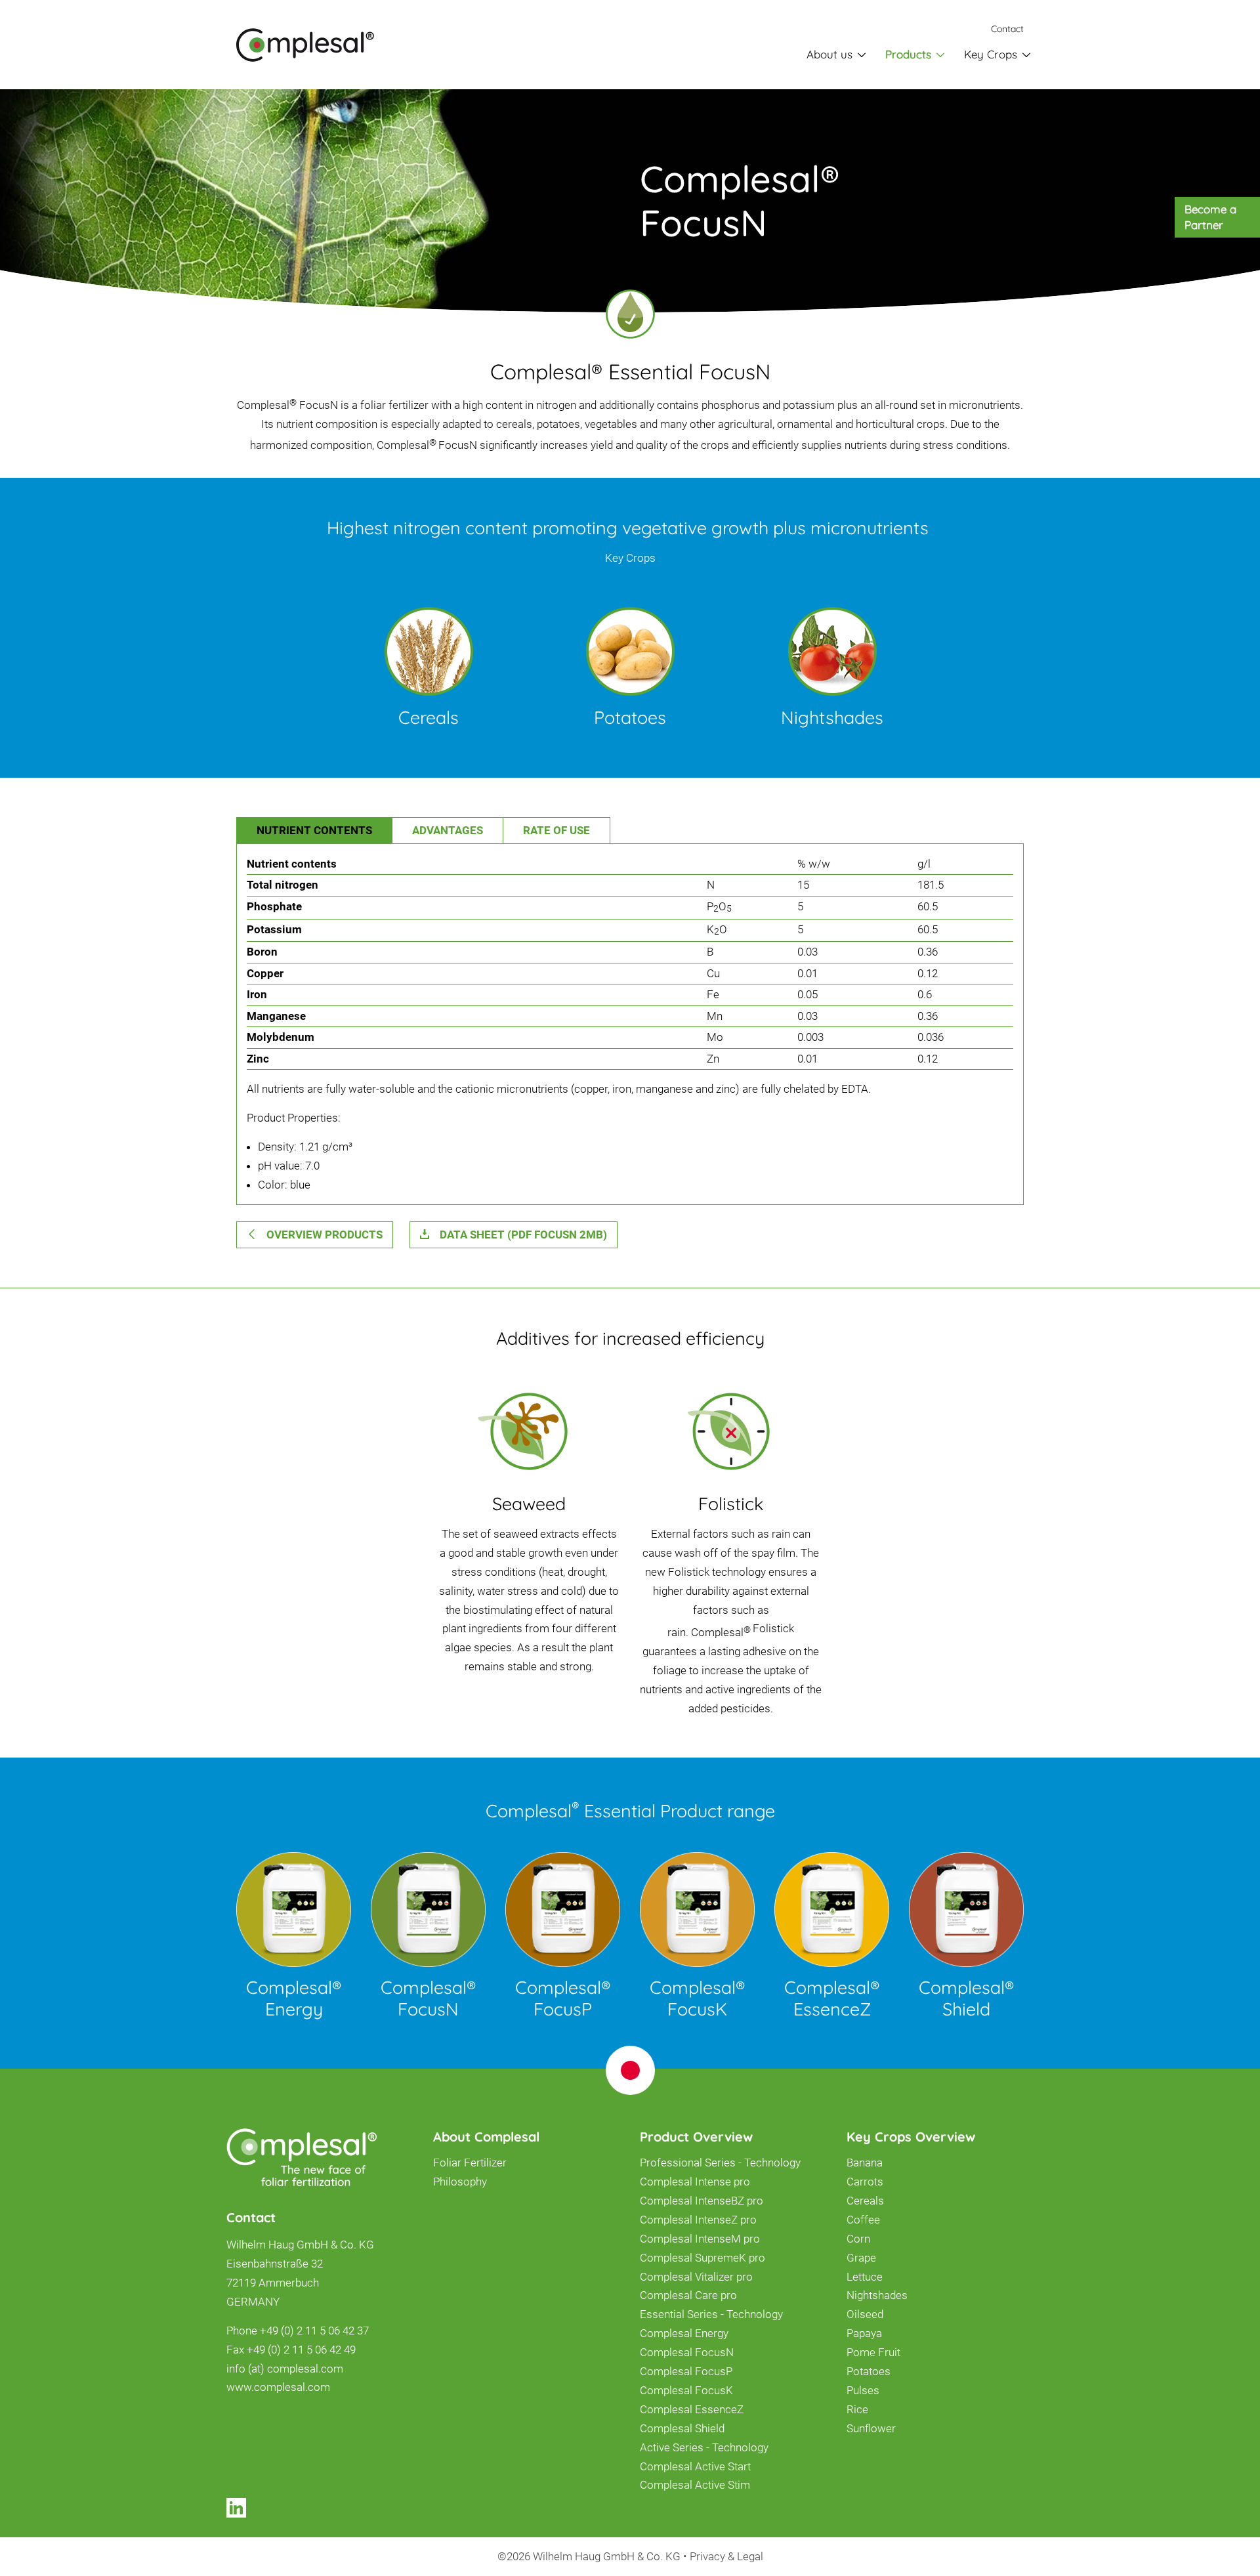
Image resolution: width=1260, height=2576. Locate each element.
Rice (857, 2409)
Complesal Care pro (688, 2295)
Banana (865, 2163)
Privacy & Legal (726, 2556)
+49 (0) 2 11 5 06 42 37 (314, 2331)
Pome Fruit (873, 2352)
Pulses (863, 2390)
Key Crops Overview (911, 2137)
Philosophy (460, 2182)
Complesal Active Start (695, 2466)
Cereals (865, 2201)
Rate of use (556, 830)
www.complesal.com (278, 2387)
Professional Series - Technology (720, 2163)
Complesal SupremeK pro (703, 2258)
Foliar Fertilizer (470, 2163)
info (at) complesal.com (285, 2369)
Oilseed (865, 2314)
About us (829, 54)
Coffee (863, 2220)
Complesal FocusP (686, 2371)
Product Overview (696, 2137)
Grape (861, 2258)
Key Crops (991, 54)
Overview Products (325, 1235)
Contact (1007, 29)
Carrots (865, 2182)
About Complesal (486, 2137)
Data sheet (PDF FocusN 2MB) (523, 1235)
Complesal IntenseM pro (700, 2239)
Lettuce (865, 2277)
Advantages (448, 830)
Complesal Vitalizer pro (696, 2277)
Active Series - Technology (704, 2447)
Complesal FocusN (687, 2352)
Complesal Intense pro (695, 2182)
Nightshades (877, 2295)
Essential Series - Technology (711, 2314)
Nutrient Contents (314, 830)
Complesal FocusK (686, 2390)
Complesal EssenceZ (692, 2409)
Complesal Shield (682, 2428)
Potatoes (869, 2371)
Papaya (864, 2333)
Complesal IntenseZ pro (698, 2220)
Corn (858, 2239)
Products (908, 54)
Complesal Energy (684, 2333)
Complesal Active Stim (695, 2485)
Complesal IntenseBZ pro (702, 2201)
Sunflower (871, 2428)
